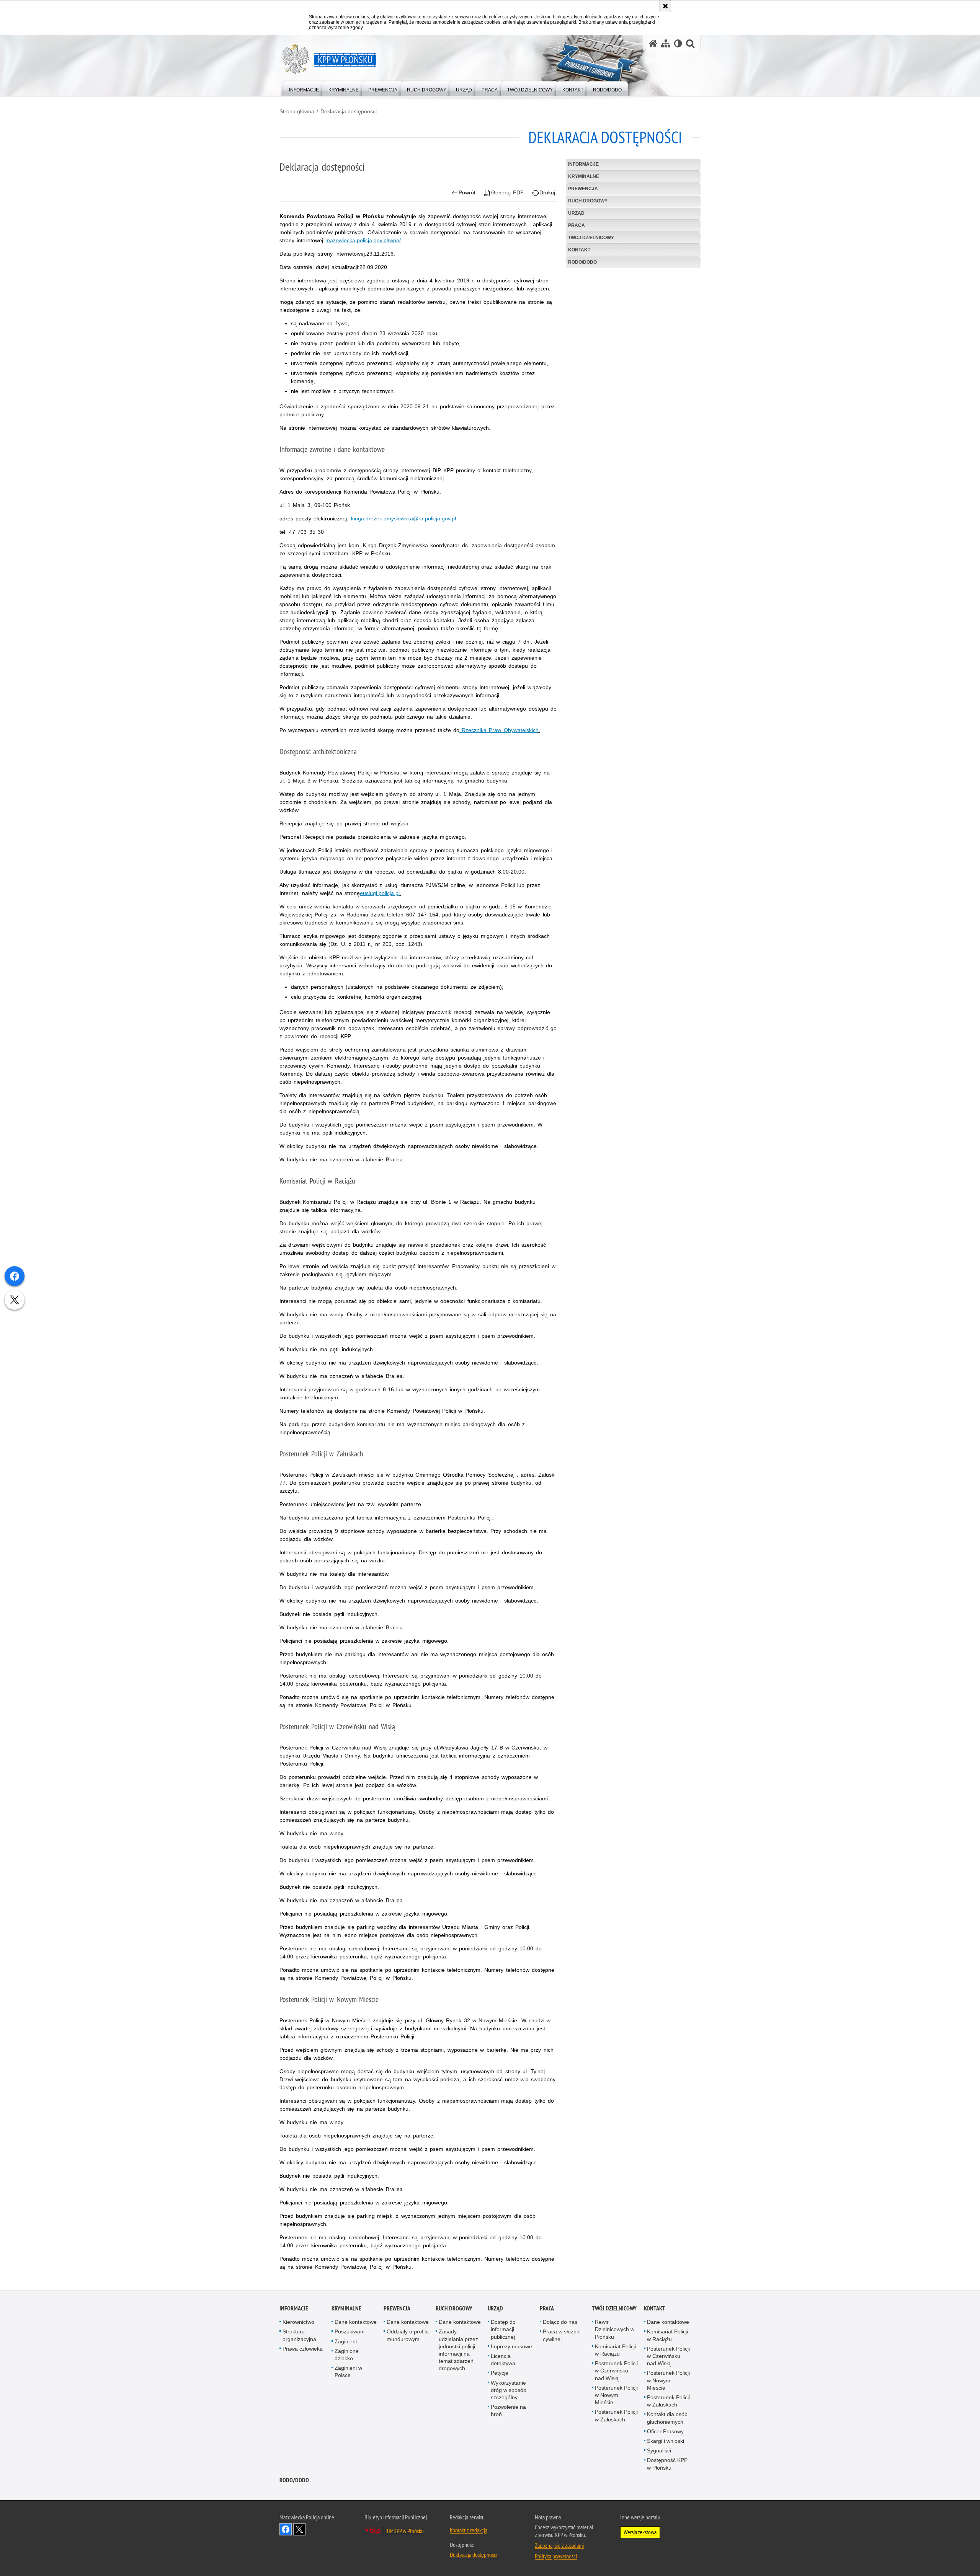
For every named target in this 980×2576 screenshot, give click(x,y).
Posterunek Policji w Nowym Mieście (616, 2395)
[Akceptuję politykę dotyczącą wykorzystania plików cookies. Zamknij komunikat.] (665, 6)
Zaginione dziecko (347, 2355)
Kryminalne (584, 176)
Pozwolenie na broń (508, 2411)
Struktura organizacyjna (299, 2335)
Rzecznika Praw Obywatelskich (499, 730)
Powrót (467, 192)
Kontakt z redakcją (469, 2530)
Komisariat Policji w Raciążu (615, 2350)
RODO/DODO (582, 262)
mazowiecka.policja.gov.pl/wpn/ (363, 240)
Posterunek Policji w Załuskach (616, 2415)
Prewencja (583, 189)
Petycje (500, 2373)
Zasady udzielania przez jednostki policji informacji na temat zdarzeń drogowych (458, 2350)
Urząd (576, 213)
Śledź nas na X (299, 2529)
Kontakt (579, 250)
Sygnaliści (659, 2450)
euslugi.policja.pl (380, 893)
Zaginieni (346, 2341)
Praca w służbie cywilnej (562, 2335)
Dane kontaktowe (356, 2322)
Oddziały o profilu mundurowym (408, 2335)
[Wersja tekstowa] (678, 43)
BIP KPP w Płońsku (405, 2531)
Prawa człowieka (303, 2349)
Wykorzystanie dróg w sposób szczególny (509, 2390)
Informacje (583, 164)
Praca (577, 225)
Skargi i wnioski (666, 2441)
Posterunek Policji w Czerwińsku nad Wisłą (616, 2371)
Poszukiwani (350, 2331)
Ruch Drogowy (588, 201)
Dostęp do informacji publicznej (503, 2329)
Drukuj (547, 192)
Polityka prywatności (556, 2556)
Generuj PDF (507, 192)
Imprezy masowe (511, 2346)
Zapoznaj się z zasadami (559, 2545)
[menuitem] (304, 88)
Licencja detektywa (503, 2360)
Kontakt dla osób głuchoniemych (667, 2418)
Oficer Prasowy (665, 2431)
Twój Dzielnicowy (591, 238)
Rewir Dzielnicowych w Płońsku (615, 2329)
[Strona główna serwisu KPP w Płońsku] (653, 43)
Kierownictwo (298, 2322)
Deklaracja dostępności (349, 111)
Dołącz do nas (560, 2322)
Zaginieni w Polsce (348, 2371)
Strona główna (297, 111)
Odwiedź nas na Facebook (286, 2529)
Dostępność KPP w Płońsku (667, 2464)
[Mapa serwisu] (666, 43)
